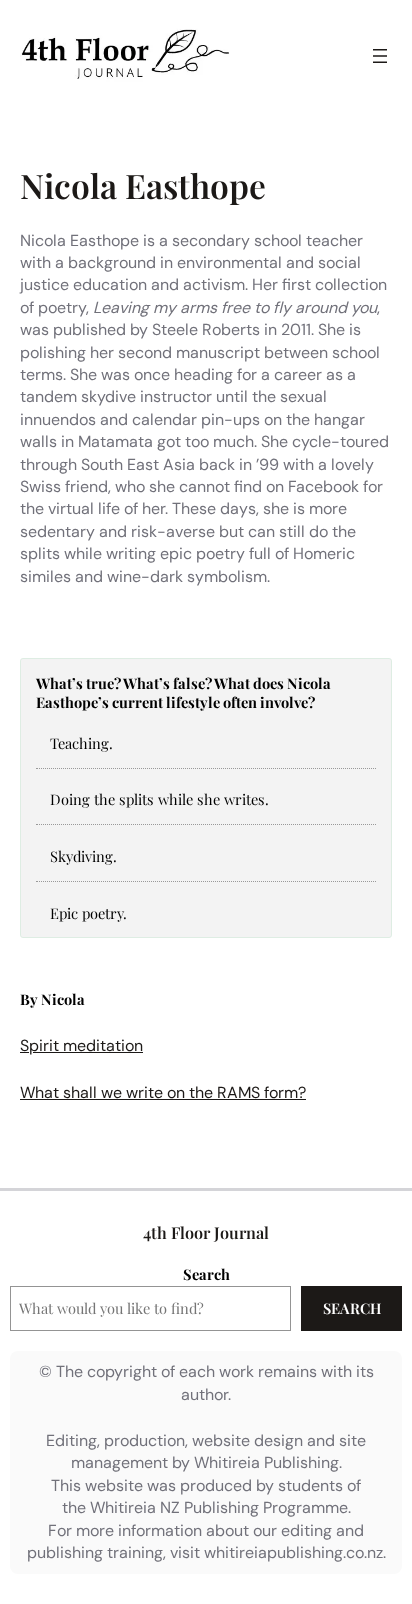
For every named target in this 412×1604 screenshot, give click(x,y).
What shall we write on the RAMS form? (163, 1092)
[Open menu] (380, 56)
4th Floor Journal (206, 1232)
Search (206, 1274)
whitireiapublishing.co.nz (293, 1552)
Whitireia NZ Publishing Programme (219, 1507)
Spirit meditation (81, 1045)
